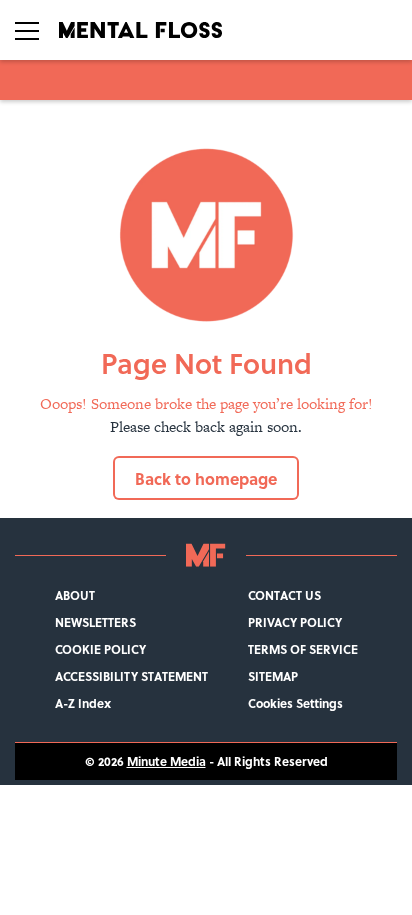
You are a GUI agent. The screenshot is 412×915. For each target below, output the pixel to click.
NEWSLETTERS (95, 622)
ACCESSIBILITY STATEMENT (131, 676)
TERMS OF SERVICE (303, 649)
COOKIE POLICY (100, 649)
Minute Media (166, 761)
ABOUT (75, 595)
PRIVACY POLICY (295, 622)
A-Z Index (83, 703)
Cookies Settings (295, 703)
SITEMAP (273, 676)
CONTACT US (284, 595)
